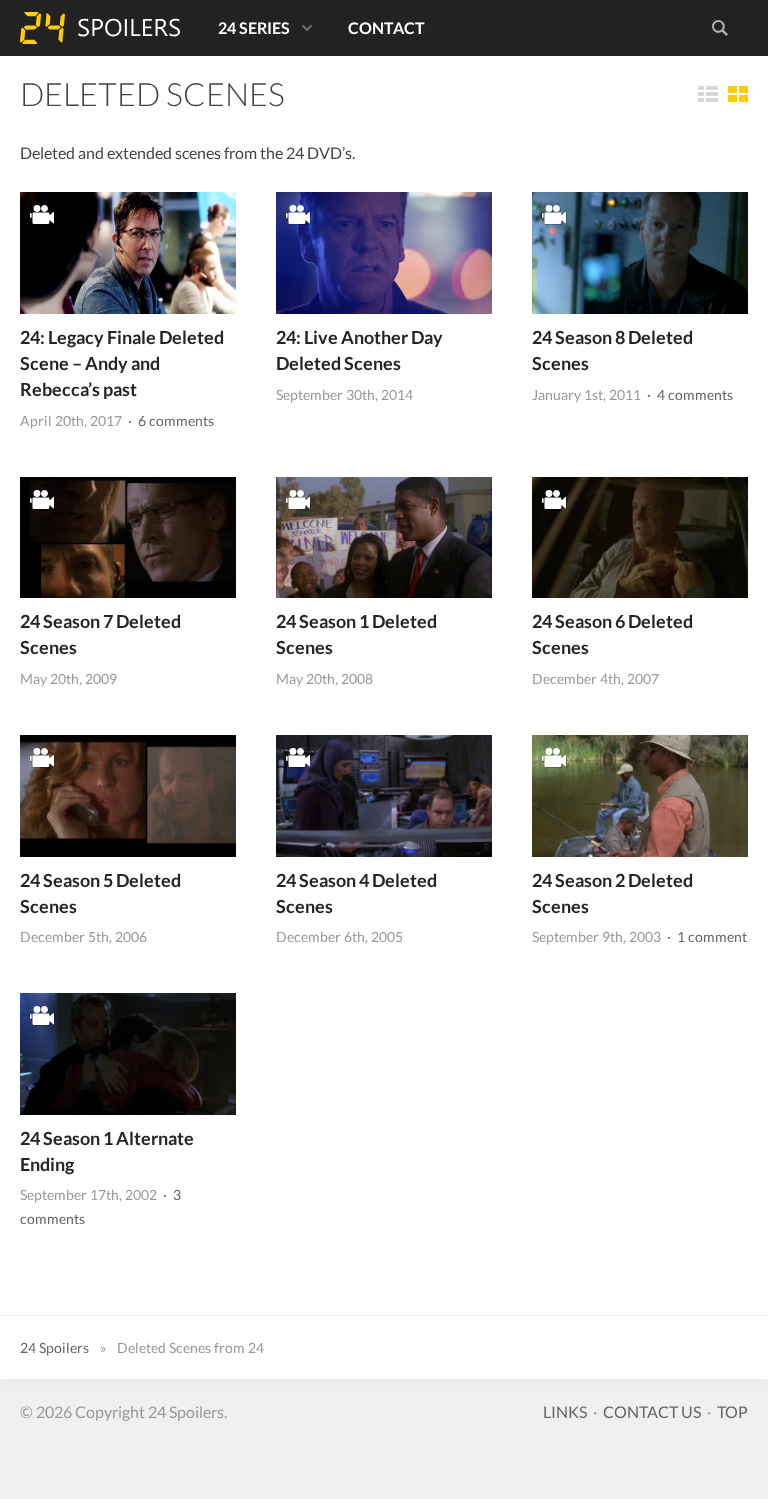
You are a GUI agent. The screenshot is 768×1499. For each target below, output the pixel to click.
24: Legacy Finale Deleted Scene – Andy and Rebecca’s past (122, 363)
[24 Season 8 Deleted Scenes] (640, 252)
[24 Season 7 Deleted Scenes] (128, 537)
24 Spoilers (100, 28)
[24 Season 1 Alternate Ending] (128, 1053)
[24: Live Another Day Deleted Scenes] (384, 252)
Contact (386, 27)
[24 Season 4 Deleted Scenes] (384, 795)
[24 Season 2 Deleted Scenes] (640, 795)
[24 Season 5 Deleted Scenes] (128, 795)
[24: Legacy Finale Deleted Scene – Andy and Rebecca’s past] (128, 252)
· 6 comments (169, 420)
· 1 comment (705, 936)
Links (565, 1411)
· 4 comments (688, 394)
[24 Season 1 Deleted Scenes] (384, 537)
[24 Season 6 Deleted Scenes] (640, 537)
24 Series (254, 27)
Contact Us (652, 1411)
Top (732, 1411)
